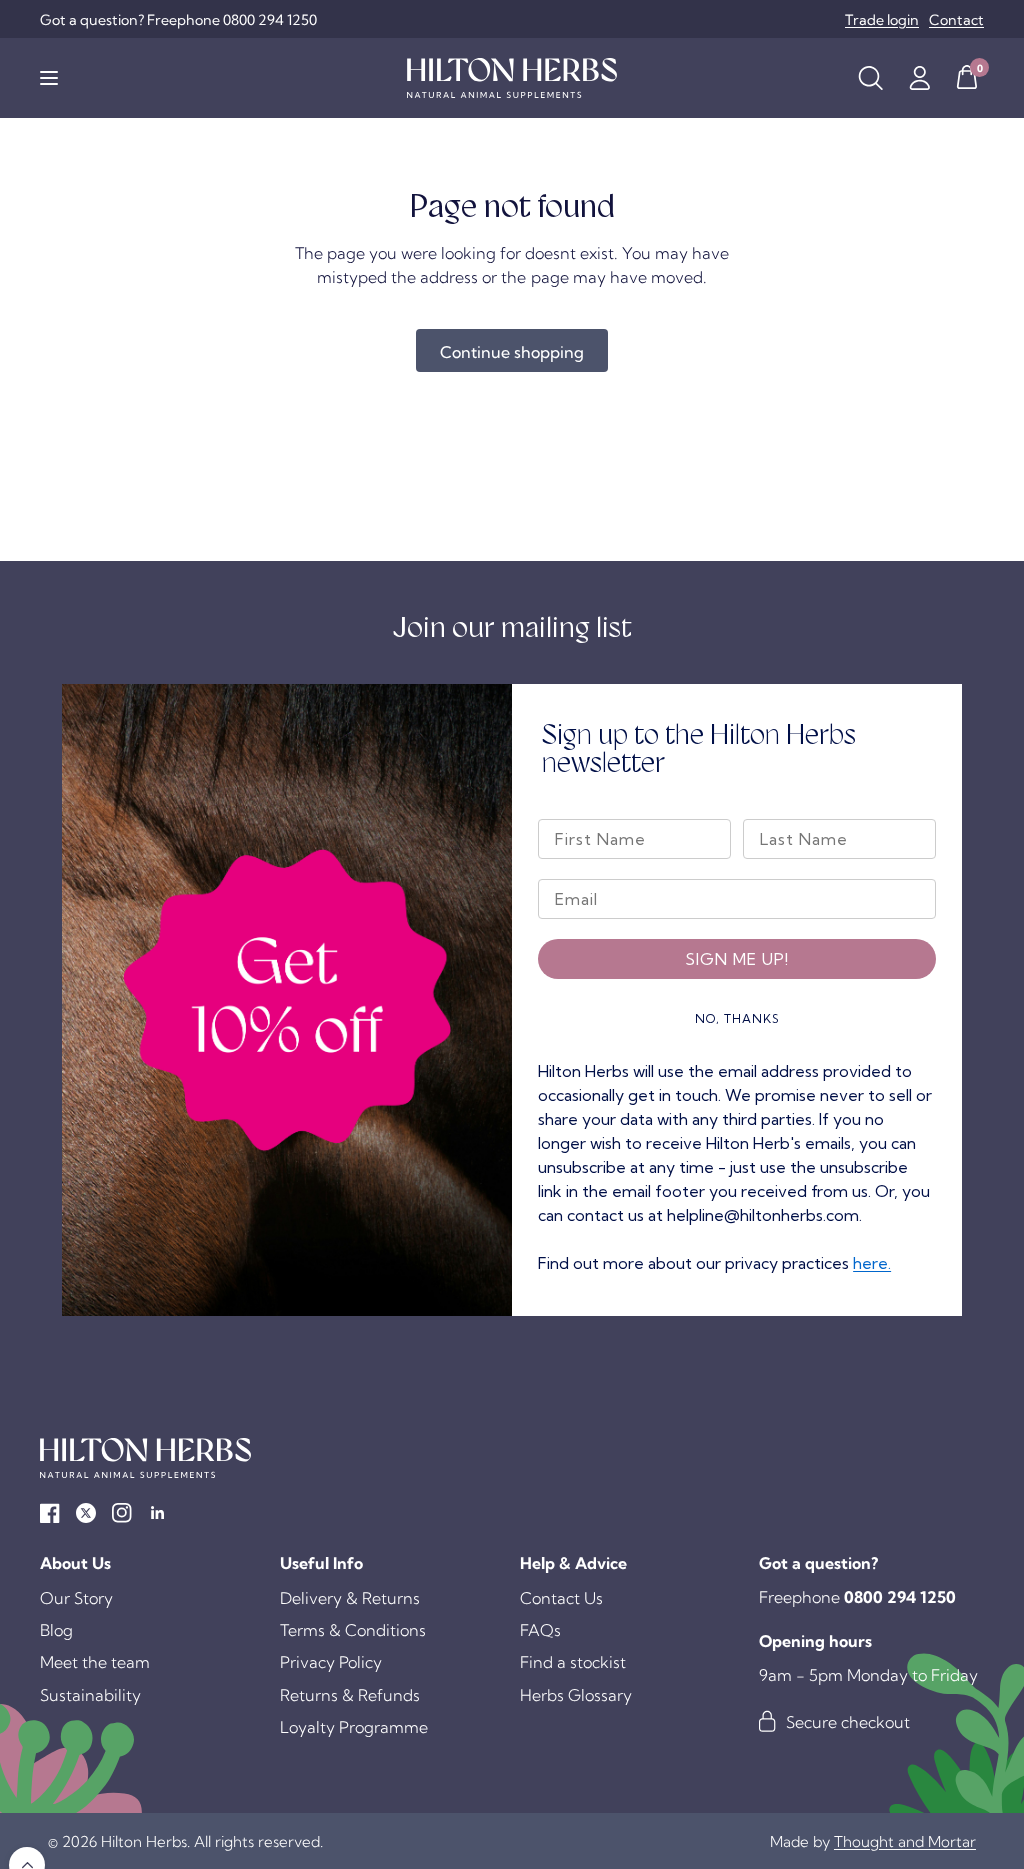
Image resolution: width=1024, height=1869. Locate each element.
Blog (56, 1630)
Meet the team (95, 1662)
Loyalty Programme (354, 1727)
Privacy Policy (331, 1662)
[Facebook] (50, 1513)
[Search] (870, 78)
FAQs (540, 1630)
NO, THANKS (737, 1018)
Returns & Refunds (350, 1695)
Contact (956, 20)
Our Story (76, 1598)
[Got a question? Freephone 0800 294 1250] (178, 20)
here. (872, 1263)
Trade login (882, 20)
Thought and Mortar (905, 1841)
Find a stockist (573, 1662)
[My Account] (919, 78)
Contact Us (561, 1598)
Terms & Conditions (353, 1630)
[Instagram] (122, 1513)
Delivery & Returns (350, 1598)
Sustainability (90, 1695)
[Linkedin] (158, 1513)
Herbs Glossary (576, 1695)
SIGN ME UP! (737, 959)
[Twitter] (86, 1513)
